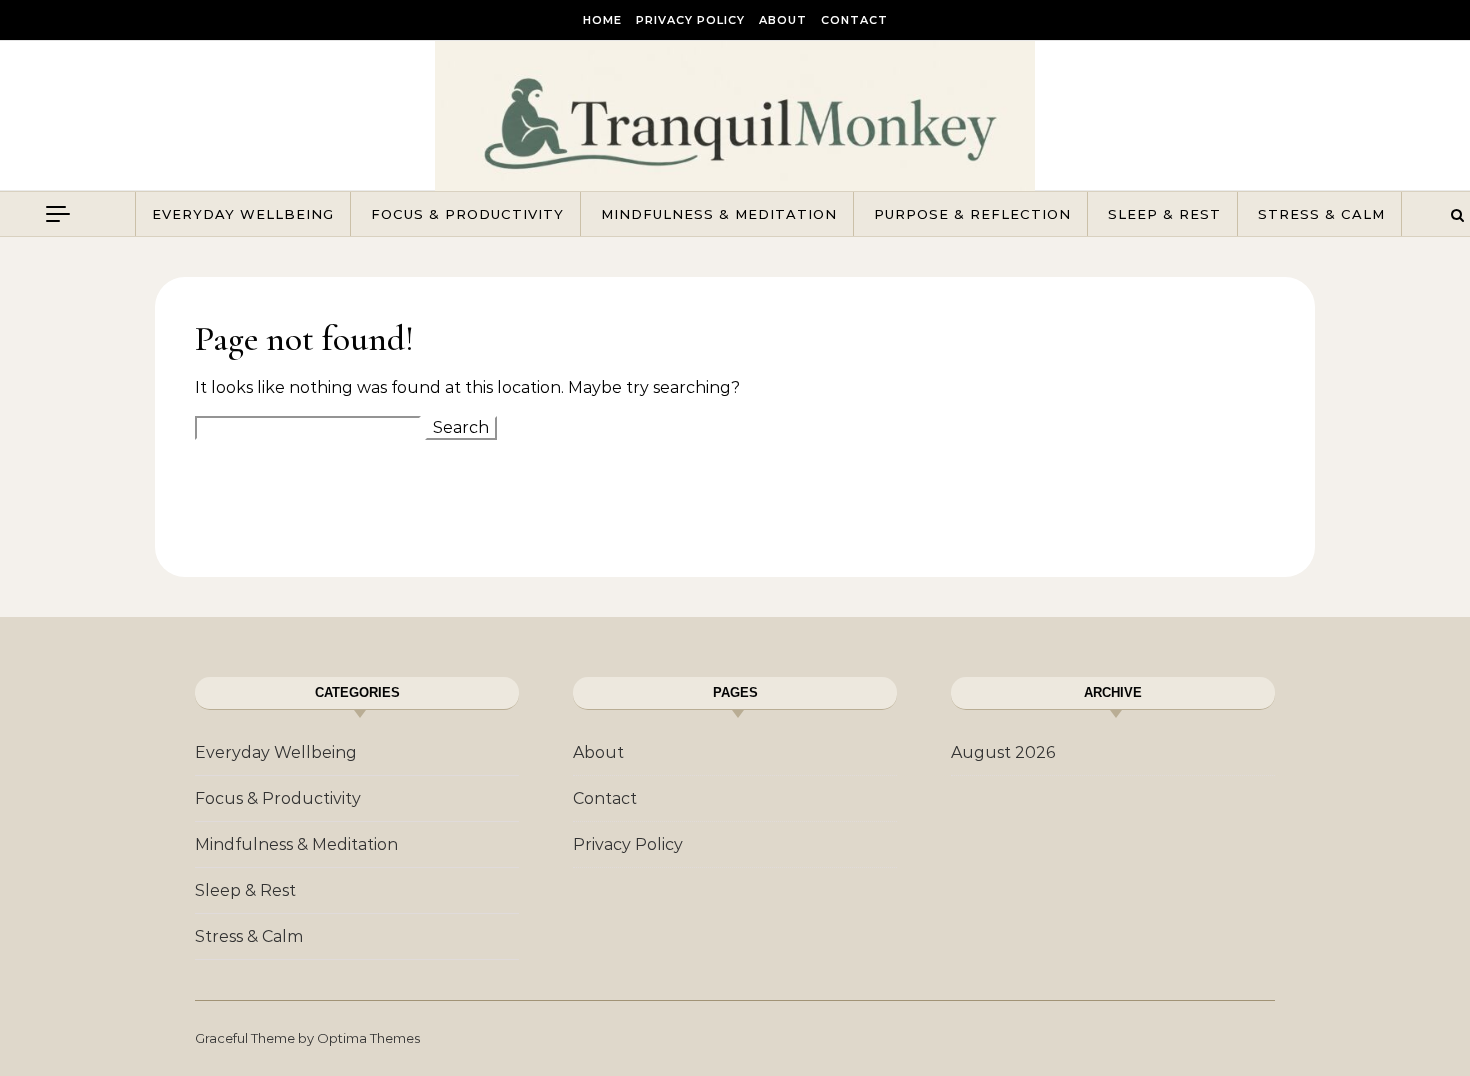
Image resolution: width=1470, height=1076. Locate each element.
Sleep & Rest (1164, 214)
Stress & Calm (1321, 214)
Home (602, 20)
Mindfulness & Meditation (719, 214)
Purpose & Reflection (972, 214)
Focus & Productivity (467, 214)
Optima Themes (368, 1038)
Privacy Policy (690, 20)
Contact (854, 20)
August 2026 (1003, 752)
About (783, 20)
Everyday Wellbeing (243, 214)
